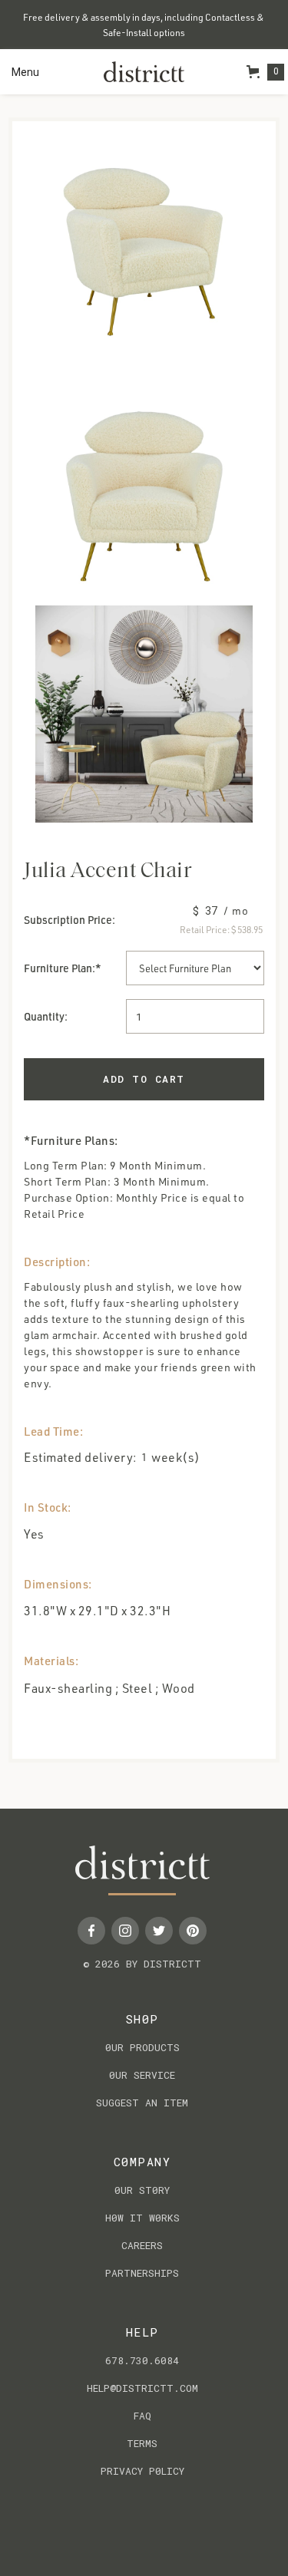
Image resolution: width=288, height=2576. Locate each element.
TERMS (142, 2443)
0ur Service (142, 2075)
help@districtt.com (142, 2388)
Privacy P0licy (142, 2471)
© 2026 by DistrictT (142, 1964)
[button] (25, 72)
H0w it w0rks (142, 2218)
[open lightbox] (144, 251)
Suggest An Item (142, 2103)
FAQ (142, 2416)
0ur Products (142, 2047)
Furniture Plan (58, 968)
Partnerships (142, 2273)
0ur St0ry (142, 2190)
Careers (142, 2245)
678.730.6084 (142, 2360)
